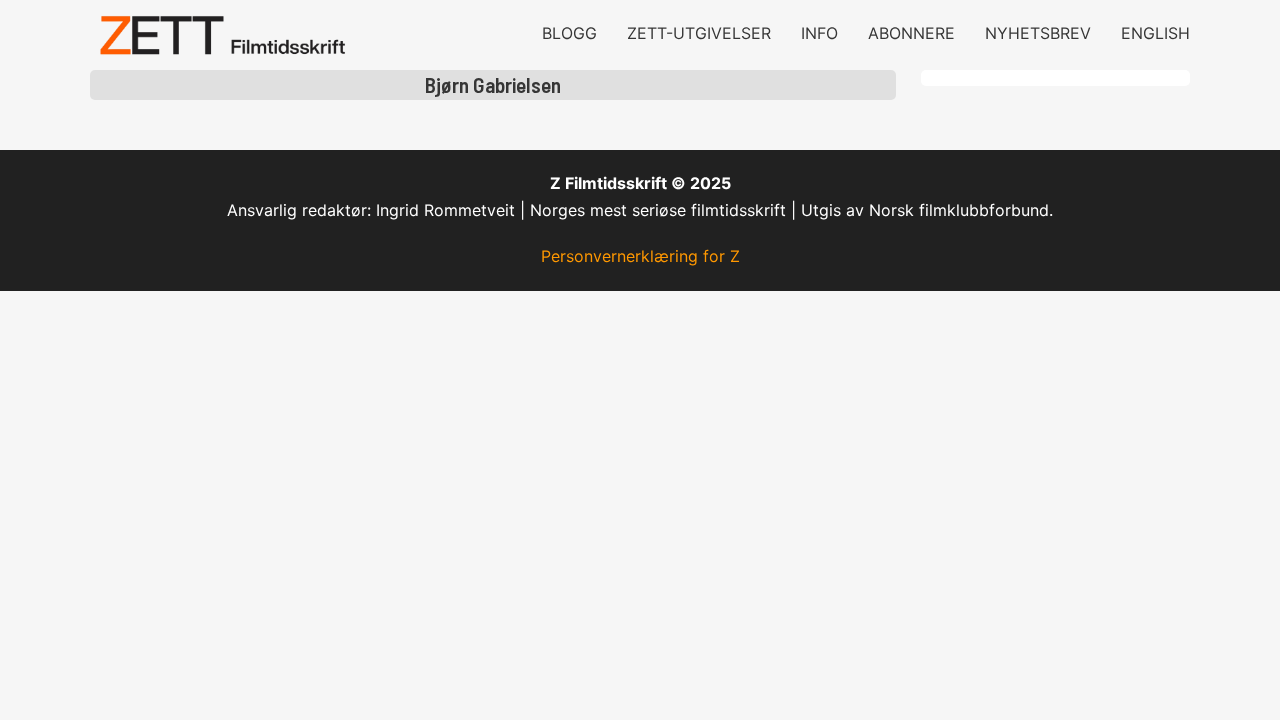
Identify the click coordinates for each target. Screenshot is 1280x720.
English (1155, 33)
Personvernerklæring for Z (640, 256)
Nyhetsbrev (1038, 33)
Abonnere (911, 33)
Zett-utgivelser (699, 33)
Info (819, 33)
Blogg (569, 33)
